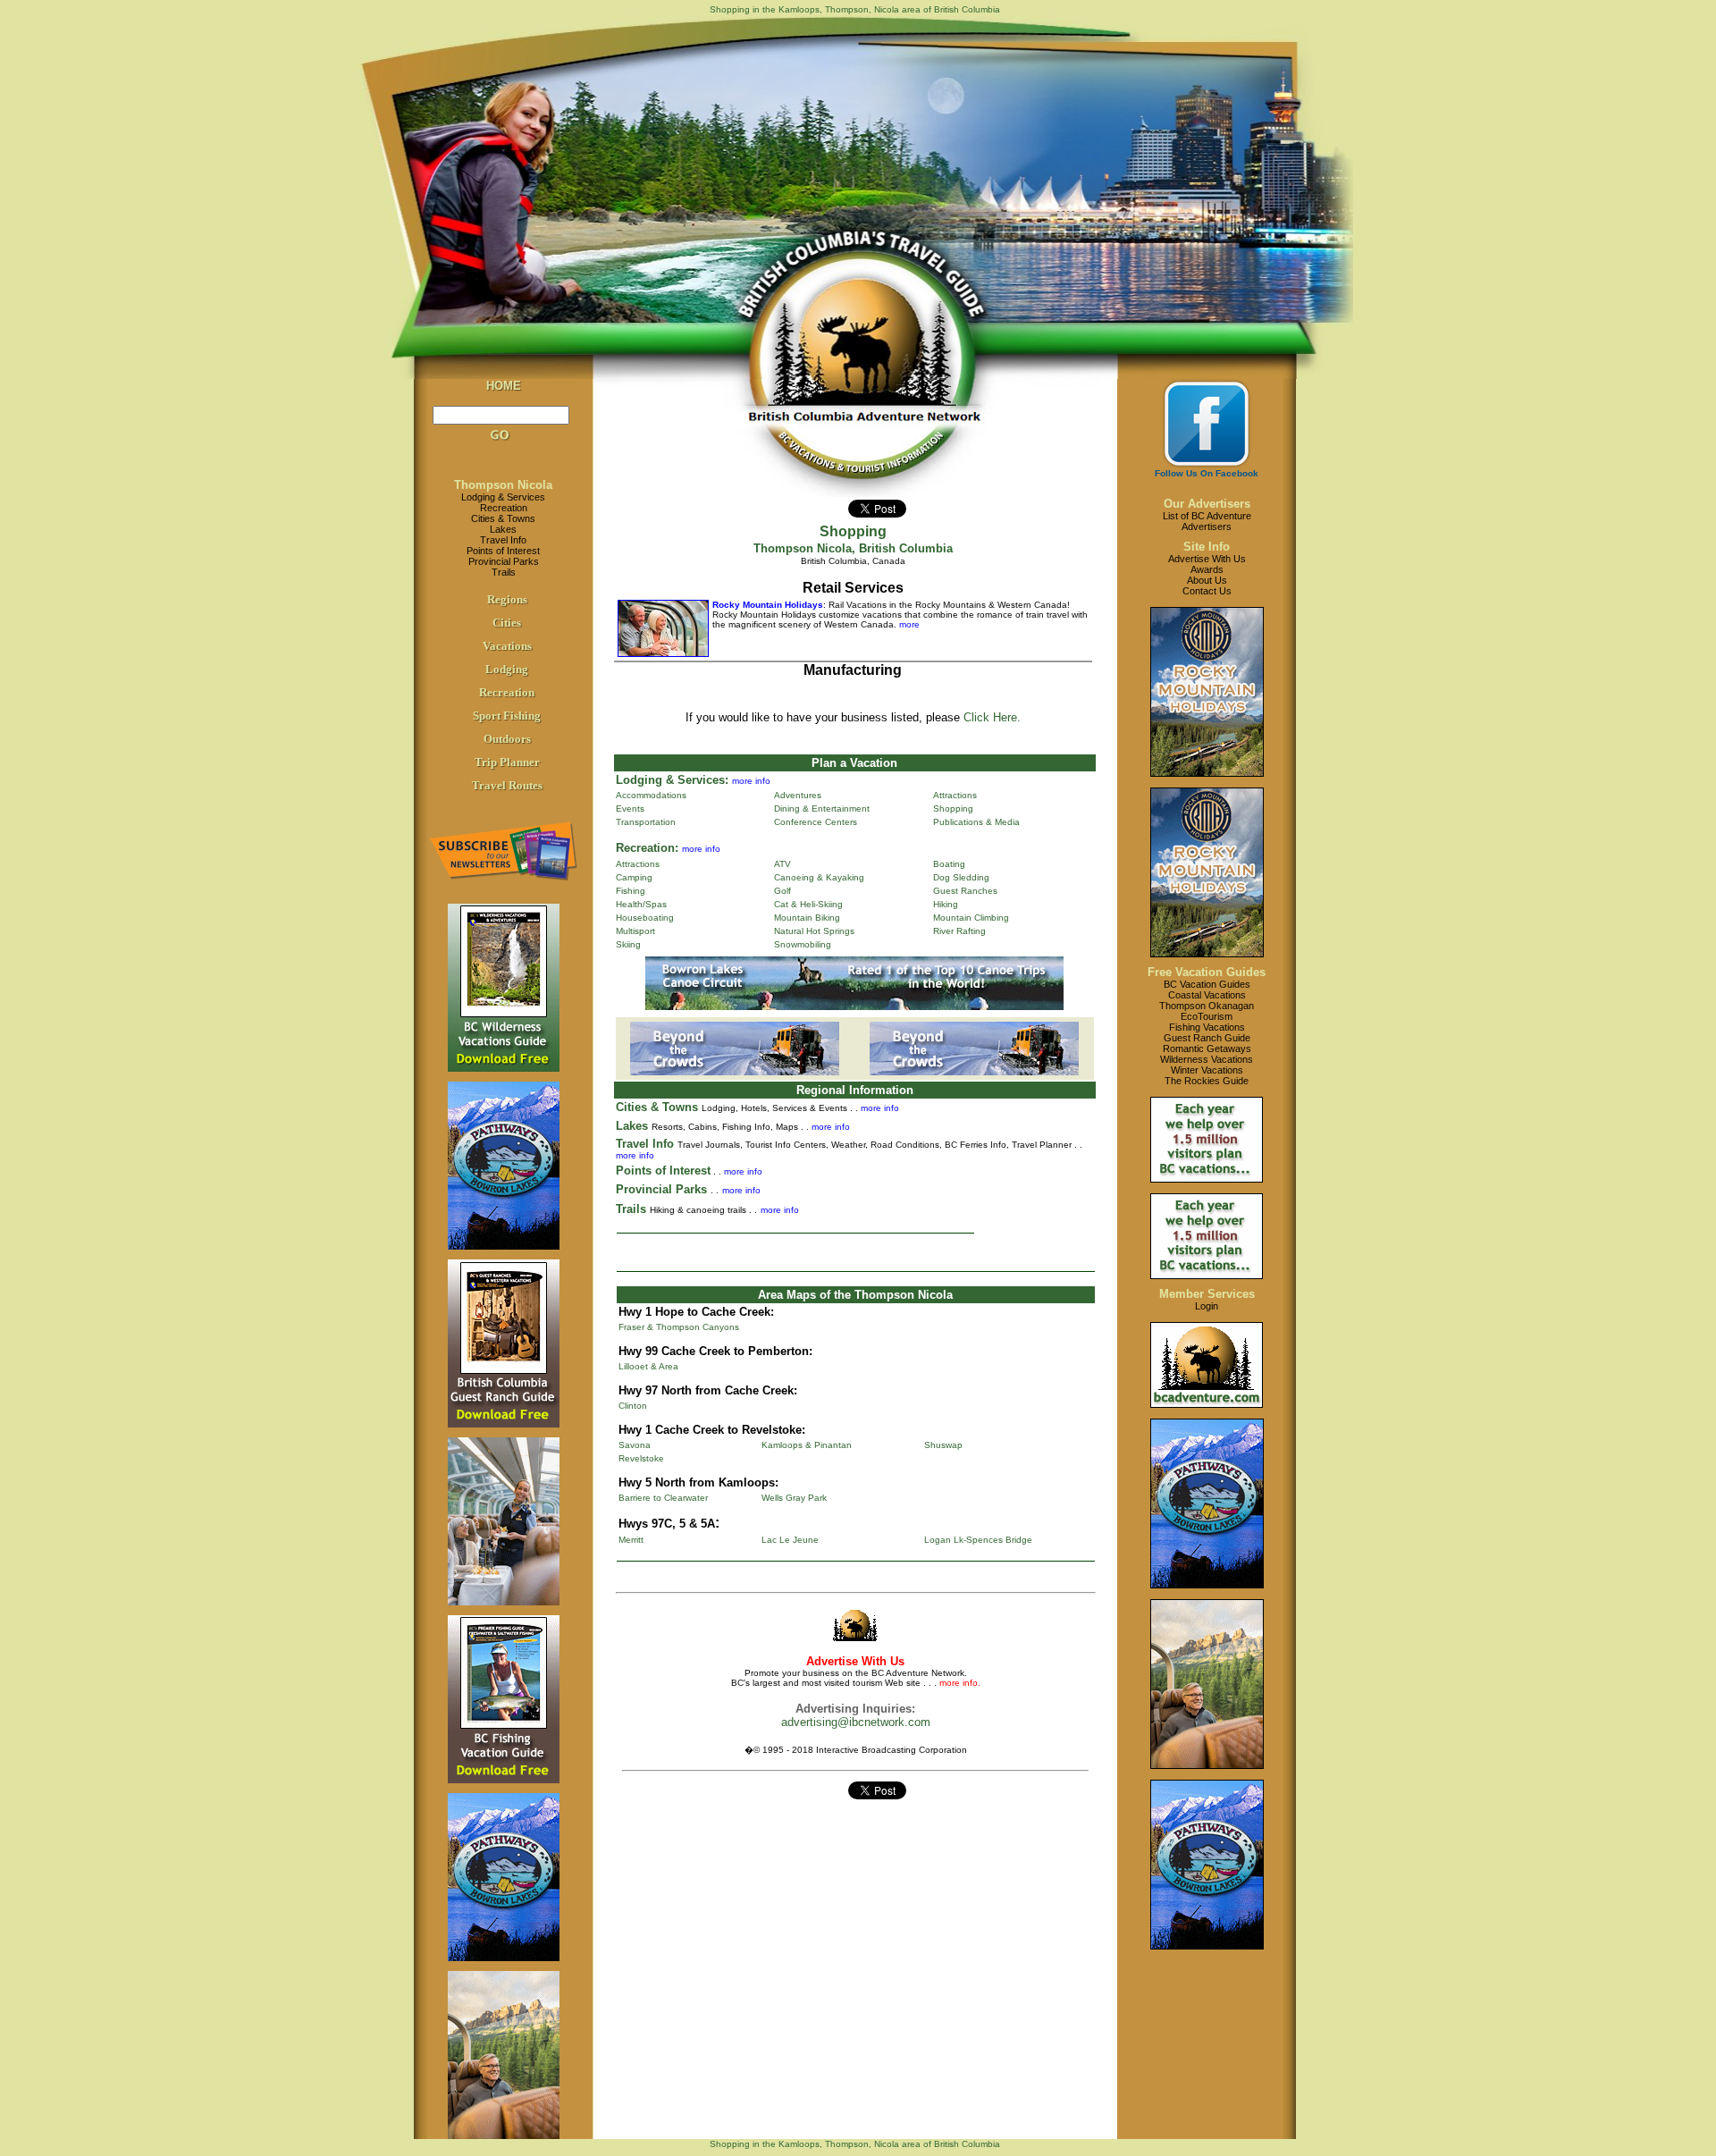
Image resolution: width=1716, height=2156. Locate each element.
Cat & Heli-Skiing (808, 904)
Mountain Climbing (971, 918)
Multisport (635, 931)
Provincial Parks (504, 561)
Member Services (1207, 1294)
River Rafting (959, 931)
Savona (635, 1445)
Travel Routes (507, 785)
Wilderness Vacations (1207, 1059)
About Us (1207, 580)
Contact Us (1207, 591)
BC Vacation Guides (1207, 984)
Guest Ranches (965, 891)
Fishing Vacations (1207, 1027)
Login (1207, 1306)
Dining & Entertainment (822, 808)
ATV (782, 864)
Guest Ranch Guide (1207, 1038)
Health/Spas (641, 904)
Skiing (628, 944)
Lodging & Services (503, 497)
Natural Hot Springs (814, 931)
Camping (634, 877)
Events (630, 808)
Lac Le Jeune (790, 1540)
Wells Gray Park (794, 1498)
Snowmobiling (803, 944)
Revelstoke (641, 1458)
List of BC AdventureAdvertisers (1207, 521)
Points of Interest (503, 551)
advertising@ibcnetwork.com (856, 1722)
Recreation (504, 508)
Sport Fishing (507, 716)
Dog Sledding (961, 877)
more (908, 624)
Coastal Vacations (1207, 995)
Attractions (955, 795)
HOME (504, 386)
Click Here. (992, 717)
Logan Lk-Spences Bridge (978, 1540)
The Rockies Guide (1207, 1081)
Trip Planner (507, 762)
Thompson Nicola (503, 485)
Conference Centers (816, 822)
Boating (949, 864)
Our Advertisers (1207, 504)
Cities (507, 623)
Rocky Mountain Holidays (768, 605)
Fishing (631, 891)
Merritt (631, 1540)
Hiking (946, 904)
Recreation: (647, 848)
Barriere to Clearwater (663, 1498)
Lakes (503, 529)
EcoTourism (1207, 1016)
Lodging (507, 669)
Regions (507, 599)
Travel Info (503, 540)
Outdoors (507, 739)
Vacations (507, 646)
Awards (1207, 569)
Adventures (798, 795)
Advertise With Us (1207, 559)
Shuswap (943, 1445)
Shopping (953, 808)
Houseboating (645, 918)
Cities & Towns (503, 518)
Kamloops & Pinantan (807, 1445)
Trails (504, 572)
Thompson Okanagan (1207, 1006)
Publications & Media (976, 822)
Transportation (646, 822)
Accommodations (651, 795)
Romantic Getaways (1207, 1049)
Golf (782, 891)
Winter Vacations (1207, 1070)
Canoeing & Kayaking (819, 877)
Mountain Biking (807, 918)
